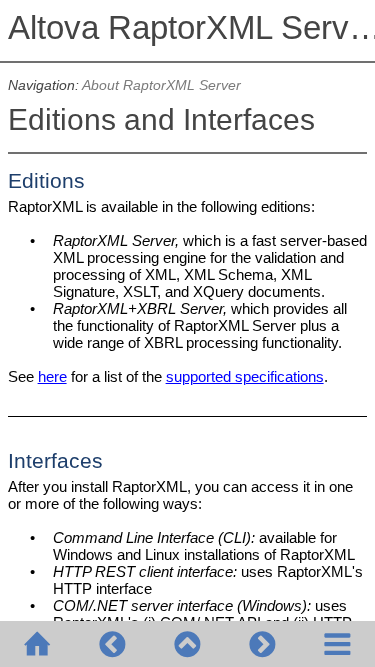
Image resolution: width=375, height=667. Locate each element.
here (52, 376)
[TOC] (337, 644)
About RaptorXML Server (161, 85)
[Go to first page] (37, 644)
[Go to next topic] (262, 644)
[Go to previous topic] (112, 644)
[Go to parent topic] (187, 644)
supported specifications (245, 376)
